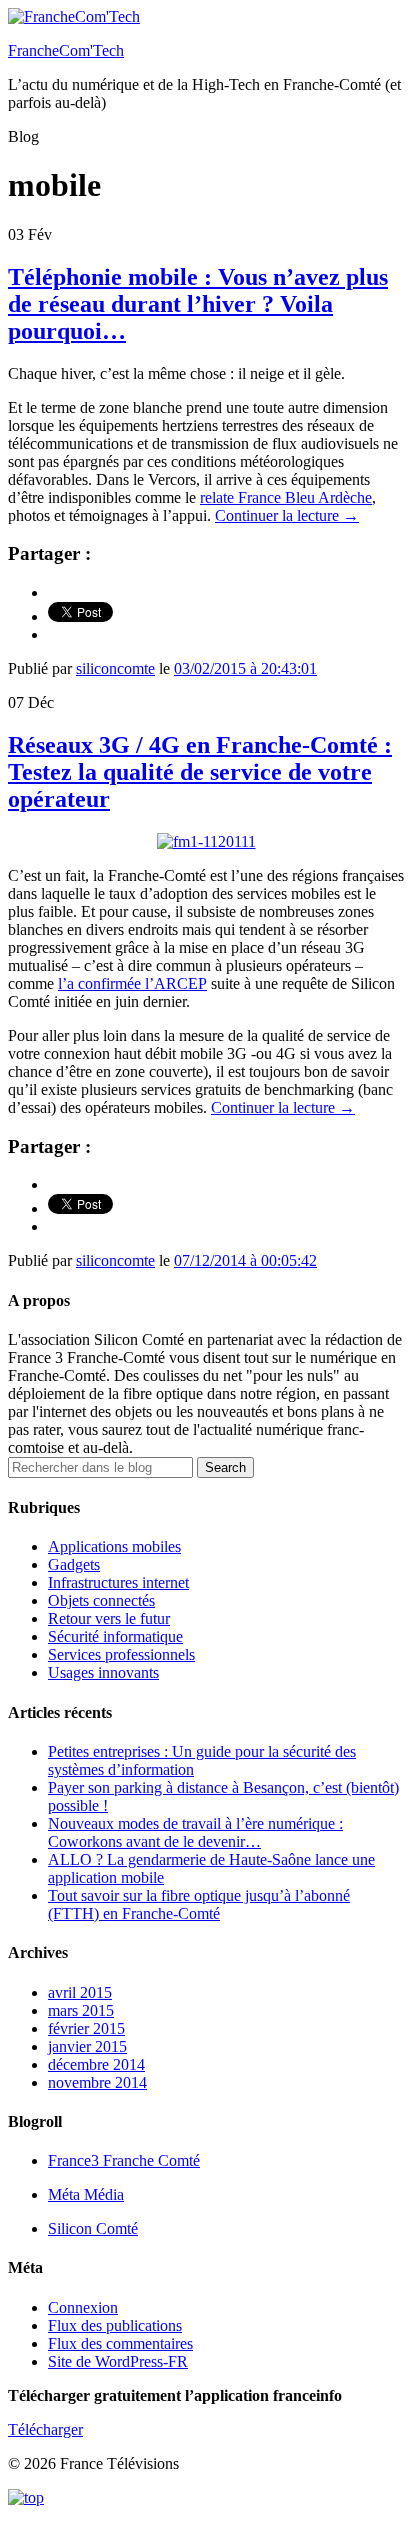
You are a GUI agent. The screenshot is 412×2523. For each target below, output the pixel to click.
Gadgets (74, 1564)
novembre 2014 (97, 2082)
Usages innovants (103, 1672)
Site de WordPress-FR (118, 2361)
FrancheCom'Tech (66, 50)
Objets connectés (101, 1600)
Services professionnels (121, 1654)
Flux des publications (115, 2325)
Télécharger (45, 2429)
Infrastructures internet (118, 1582)
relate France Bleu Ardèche (286, 497)
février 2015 (86, 2028)
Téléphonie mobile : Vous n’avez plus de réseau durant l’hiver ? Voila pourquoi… (198, 304)
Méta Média (86, 2194)
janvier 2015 (87, 2046)
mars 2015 (81, 2010)
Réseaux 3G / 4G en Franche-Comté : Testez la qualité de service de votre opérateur (200, 772)
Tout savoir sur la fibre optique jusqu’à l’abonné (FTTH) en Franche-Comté (199, 1904)
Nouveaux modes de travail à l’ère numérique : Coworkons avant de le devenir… (195, 1832)
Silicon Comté (93, 2228)
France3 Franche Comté (124, 2160)
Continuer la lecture (287, 515)
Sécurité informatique (115, 1636)
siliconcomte (115, 668)
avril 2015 (80, 1992)
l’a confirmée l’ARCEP (132, 983)
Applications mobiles (114, 1546)
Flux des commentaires (120, 2343)
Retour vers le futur (109, 1618)
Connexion (83, 2307)
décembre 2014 (96, 2064)
